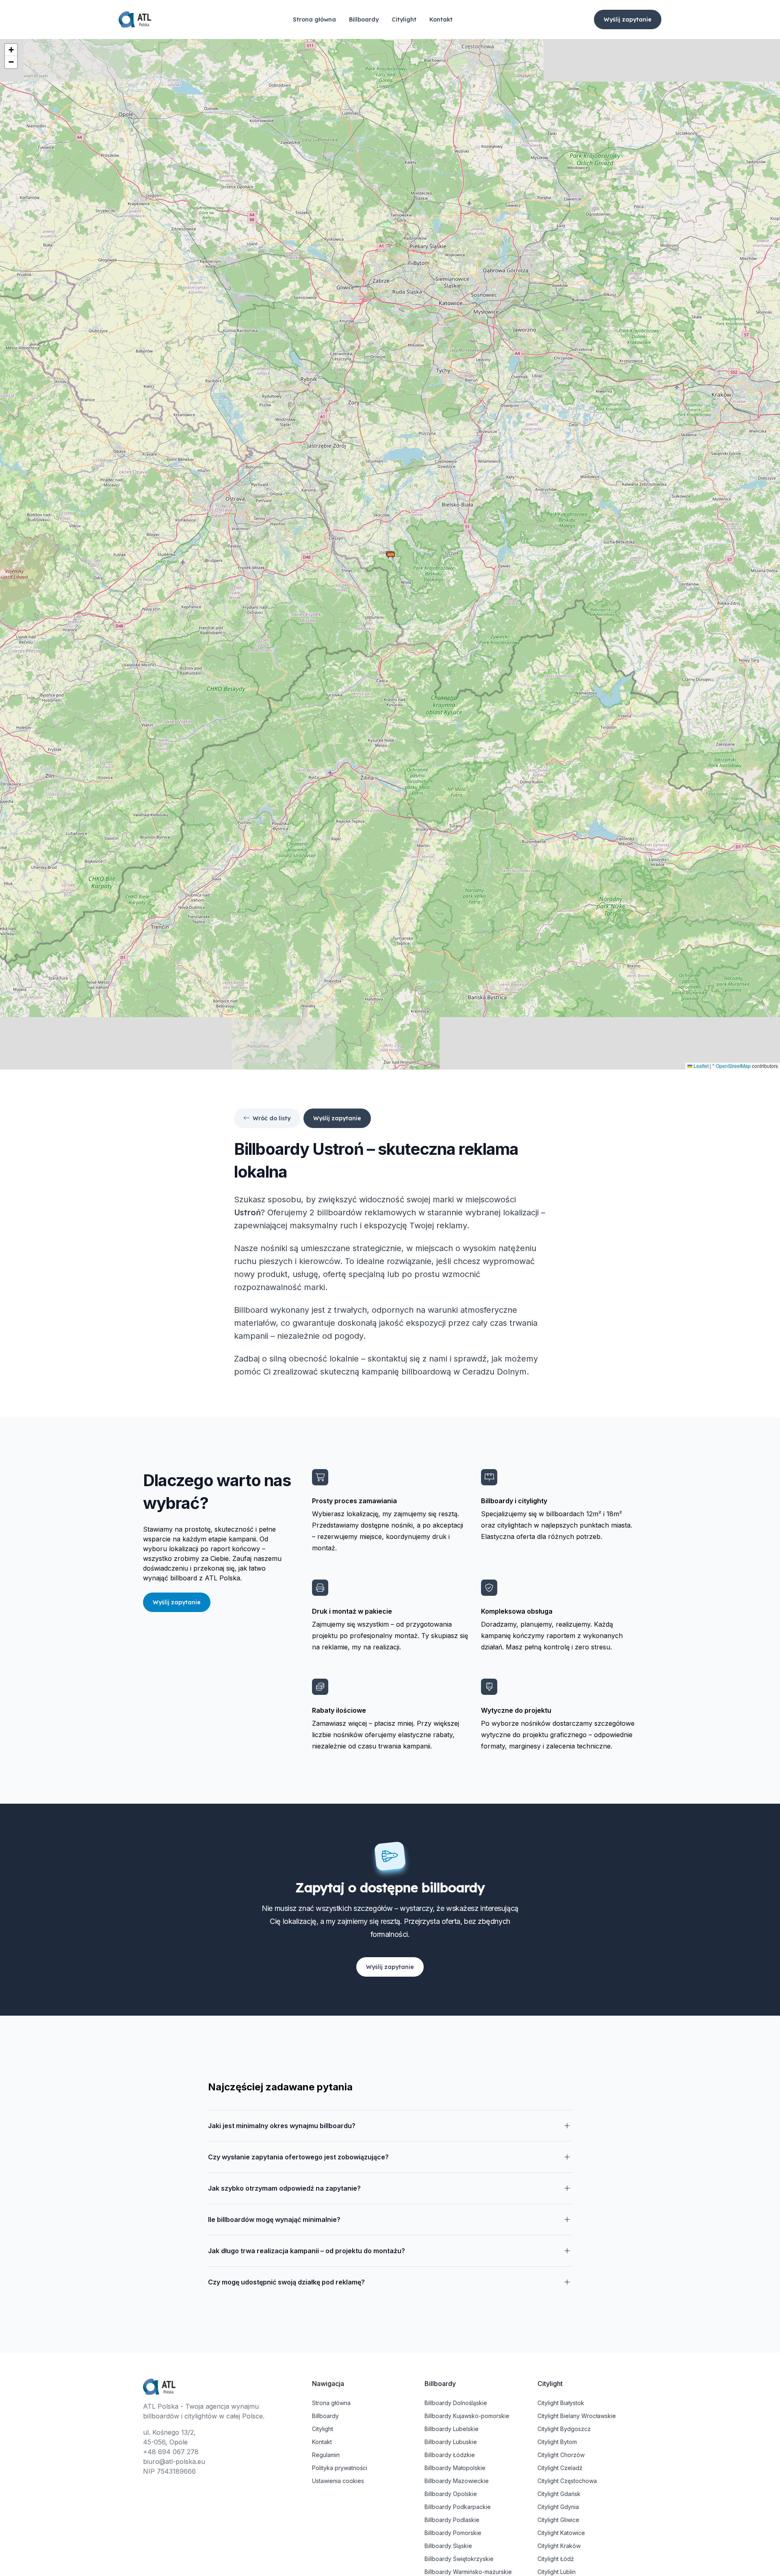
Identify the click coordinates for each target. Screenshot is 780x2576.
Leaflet (700, 1066)
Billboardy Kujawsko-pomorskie (467, 2416)
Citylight (404, 19)
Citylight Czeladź (560, 2468)
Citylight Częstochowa (567, 2481)
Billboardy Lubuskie (451, 2442)
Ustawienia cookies (338, 2481)
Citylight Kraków (559, 2546)
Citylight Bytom (557, 2442)
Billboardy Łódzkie (450, 2455)
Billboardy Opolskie (451, 2494)
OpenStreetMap (733, 1066)
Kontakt (441, 19)
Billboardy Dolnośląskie (456, 2403)
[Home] (135, 20)
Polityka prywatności (340, 2468)
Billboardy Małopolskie (455, 2468)
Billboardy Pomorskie (453, 2533)
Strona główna (314, 19)
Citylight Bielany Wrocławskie (577, 2416)
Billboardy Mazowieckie (457, 2481)
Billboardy (364, 19)
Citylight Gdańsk (559, 2494)
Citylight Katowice (561, 2533)
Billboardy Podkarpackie (458, 2507)
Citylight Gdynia (558, 2507)
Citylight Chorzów (561, 2455)
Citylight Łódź (556, 2559)
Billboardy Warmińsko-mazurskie (468, 2572)
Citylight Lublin (557, 2572)
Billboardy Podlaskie (452, 2520)
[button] (391, 555)
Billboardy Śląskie (448, 2546)
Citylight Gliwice (558, 2520)
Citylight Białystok (561, 2403)
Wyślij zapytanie (628, 19)
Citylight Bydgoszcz (564, 2429)
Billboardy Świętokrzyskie (459, 2559)
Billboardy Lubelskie (452, 2429)
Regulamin (326, 2455)
